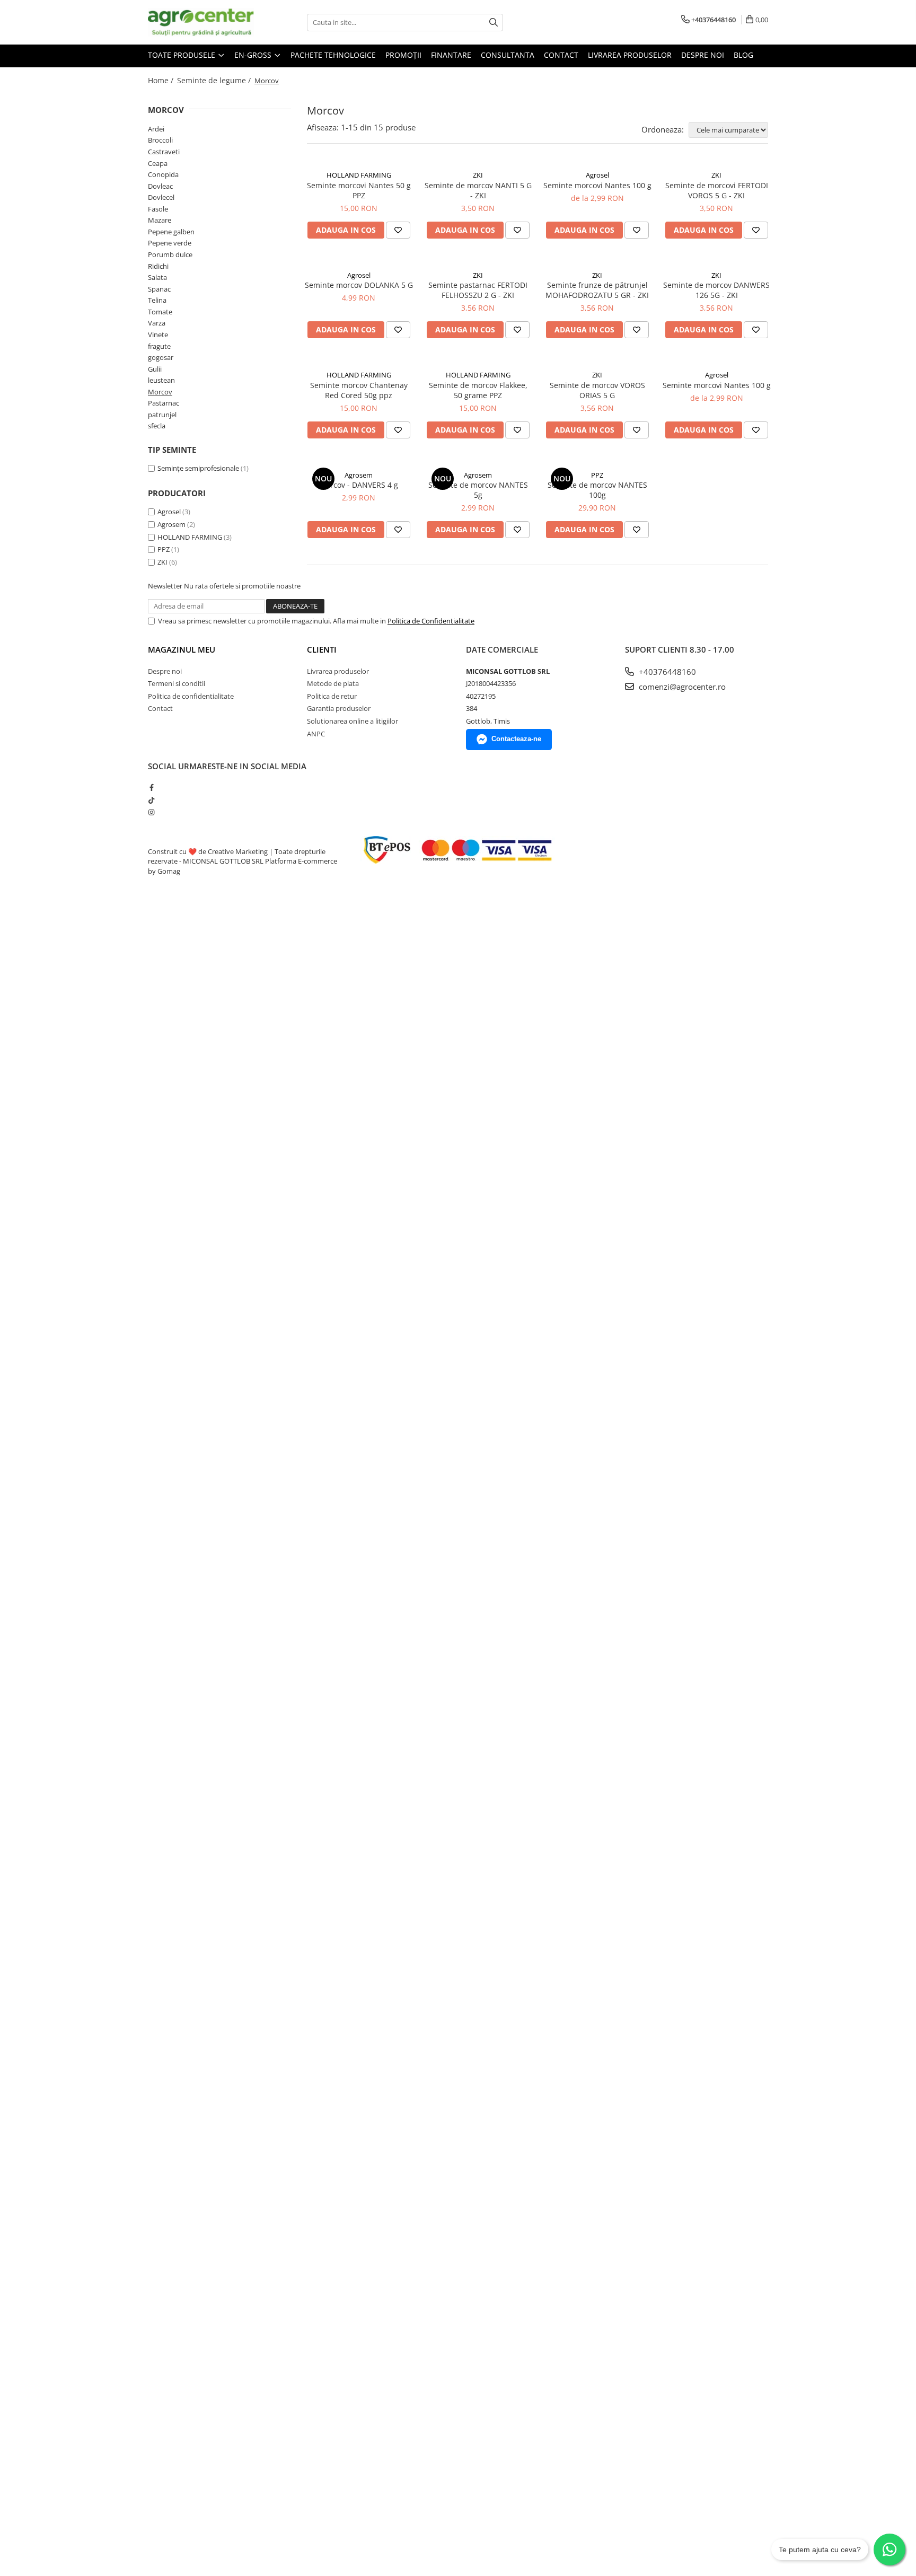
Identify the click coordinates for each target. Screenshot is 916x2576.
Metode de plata (333, 683)
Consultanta (508, 55)
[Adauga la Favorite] (398, 230)
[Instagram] (151, 812)
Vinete (158, 335)
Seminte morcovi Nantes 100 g (597, 185)
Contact (561, 55)
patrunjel (162, 415)
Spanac (159, 289)
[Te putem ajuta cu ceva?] (889, 2549)
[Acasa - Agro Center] (201, 22)
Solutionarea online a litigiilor (353, 721)
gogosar (161, 357)
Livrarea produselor (630, 55)
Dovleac (160, 186)
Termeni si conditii (177, 683)
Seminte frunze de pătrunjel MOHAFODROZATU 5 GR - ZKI (597, 290)
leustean (161, 380)
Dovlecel (161, 197)
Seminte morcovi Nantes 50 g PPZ (359, 190)
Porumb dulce (170, 254)
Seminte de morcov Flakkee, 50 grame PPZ (478, 390)
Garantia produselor (339, 708)
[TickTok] (151, 800)
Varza (157, 323)
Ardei (156, 129)
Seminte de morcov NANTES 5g (478, 490)
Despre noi (703, 55)
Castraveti (164, 152)
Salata (157, 277)
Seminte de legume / (215, 80)
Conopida (163, 174)
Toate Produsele (183, 55)
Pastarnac (164, 403)
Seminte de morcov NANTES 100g (597, 490)
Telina (157, 300)
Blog (743, 55)
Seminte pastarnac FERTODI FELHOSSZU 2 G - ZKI (478, 290)
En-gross (254, 55)
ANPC (316, 734)
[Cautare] (494, 23)
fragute (159, 346)
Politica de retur (332, 696)
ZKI (162, 562)
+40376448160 (666, 672)
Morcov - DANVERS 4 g (359, 485)
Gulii (155, 369)
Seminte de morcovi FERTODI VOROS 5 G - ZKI (717, 190)
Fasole (158, 209)
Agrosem (171, 524)
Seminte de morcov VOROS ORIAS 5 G (597, 390)
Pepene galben (171, 232)
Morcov (160, 392)
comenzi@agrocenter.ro (681, 687)
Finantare (451, 55)
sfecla (157, 426)
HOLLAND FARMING (190, 537)
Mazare (160, 220)
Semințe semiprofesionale (198, 468)
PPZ (164, 549)
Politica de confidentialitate (191, 696)
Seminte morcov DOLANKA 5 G (359, 285)
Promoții (403, 55)
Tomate (160, 312)
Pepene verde (170, 243)
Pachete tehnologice (333, 55)
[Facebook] (151, 787)
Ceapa (158, 163)
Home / (162, 80)
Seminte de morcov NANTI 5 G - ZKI (478, 190)
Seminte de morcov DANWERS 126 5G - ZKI (716, 290)
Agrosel (169, 512)
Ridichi (158, 266)
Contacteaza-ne (516, 739)
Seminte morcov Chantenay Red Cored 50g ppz (359, 390)
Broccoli (160, 140)
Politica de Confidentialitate (431, 621)
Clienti (322, 649)
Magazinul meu (182, 649)
